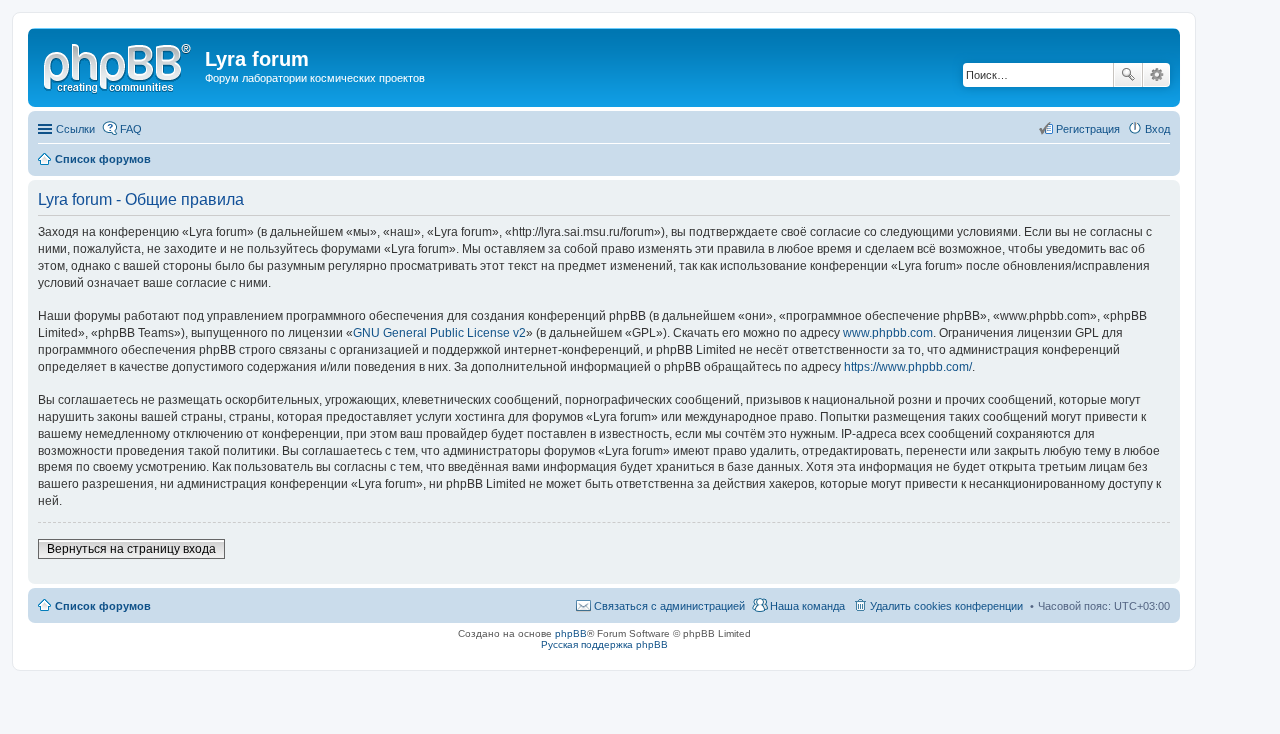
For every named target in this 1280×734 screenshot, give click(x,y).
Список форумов (103, 606)
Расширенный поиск (1156, 75)
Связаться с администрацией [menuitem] (669, 606)
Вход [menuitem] (1157, 129)
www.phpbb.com (888, 333)
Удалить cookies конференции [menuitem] (946, 606)
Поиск (1128, 75)
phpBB (571, 633)
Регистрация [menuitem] (1088, 129)
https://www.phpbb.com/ (908, 367)
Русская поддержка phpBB (604, 644)
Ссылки (75, 129)
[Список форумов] (119, 65)
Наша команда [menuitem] (807, 606)
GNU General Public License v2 (439, 333)
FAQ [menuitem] (131, 129)
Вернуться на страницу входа (131, 549)
